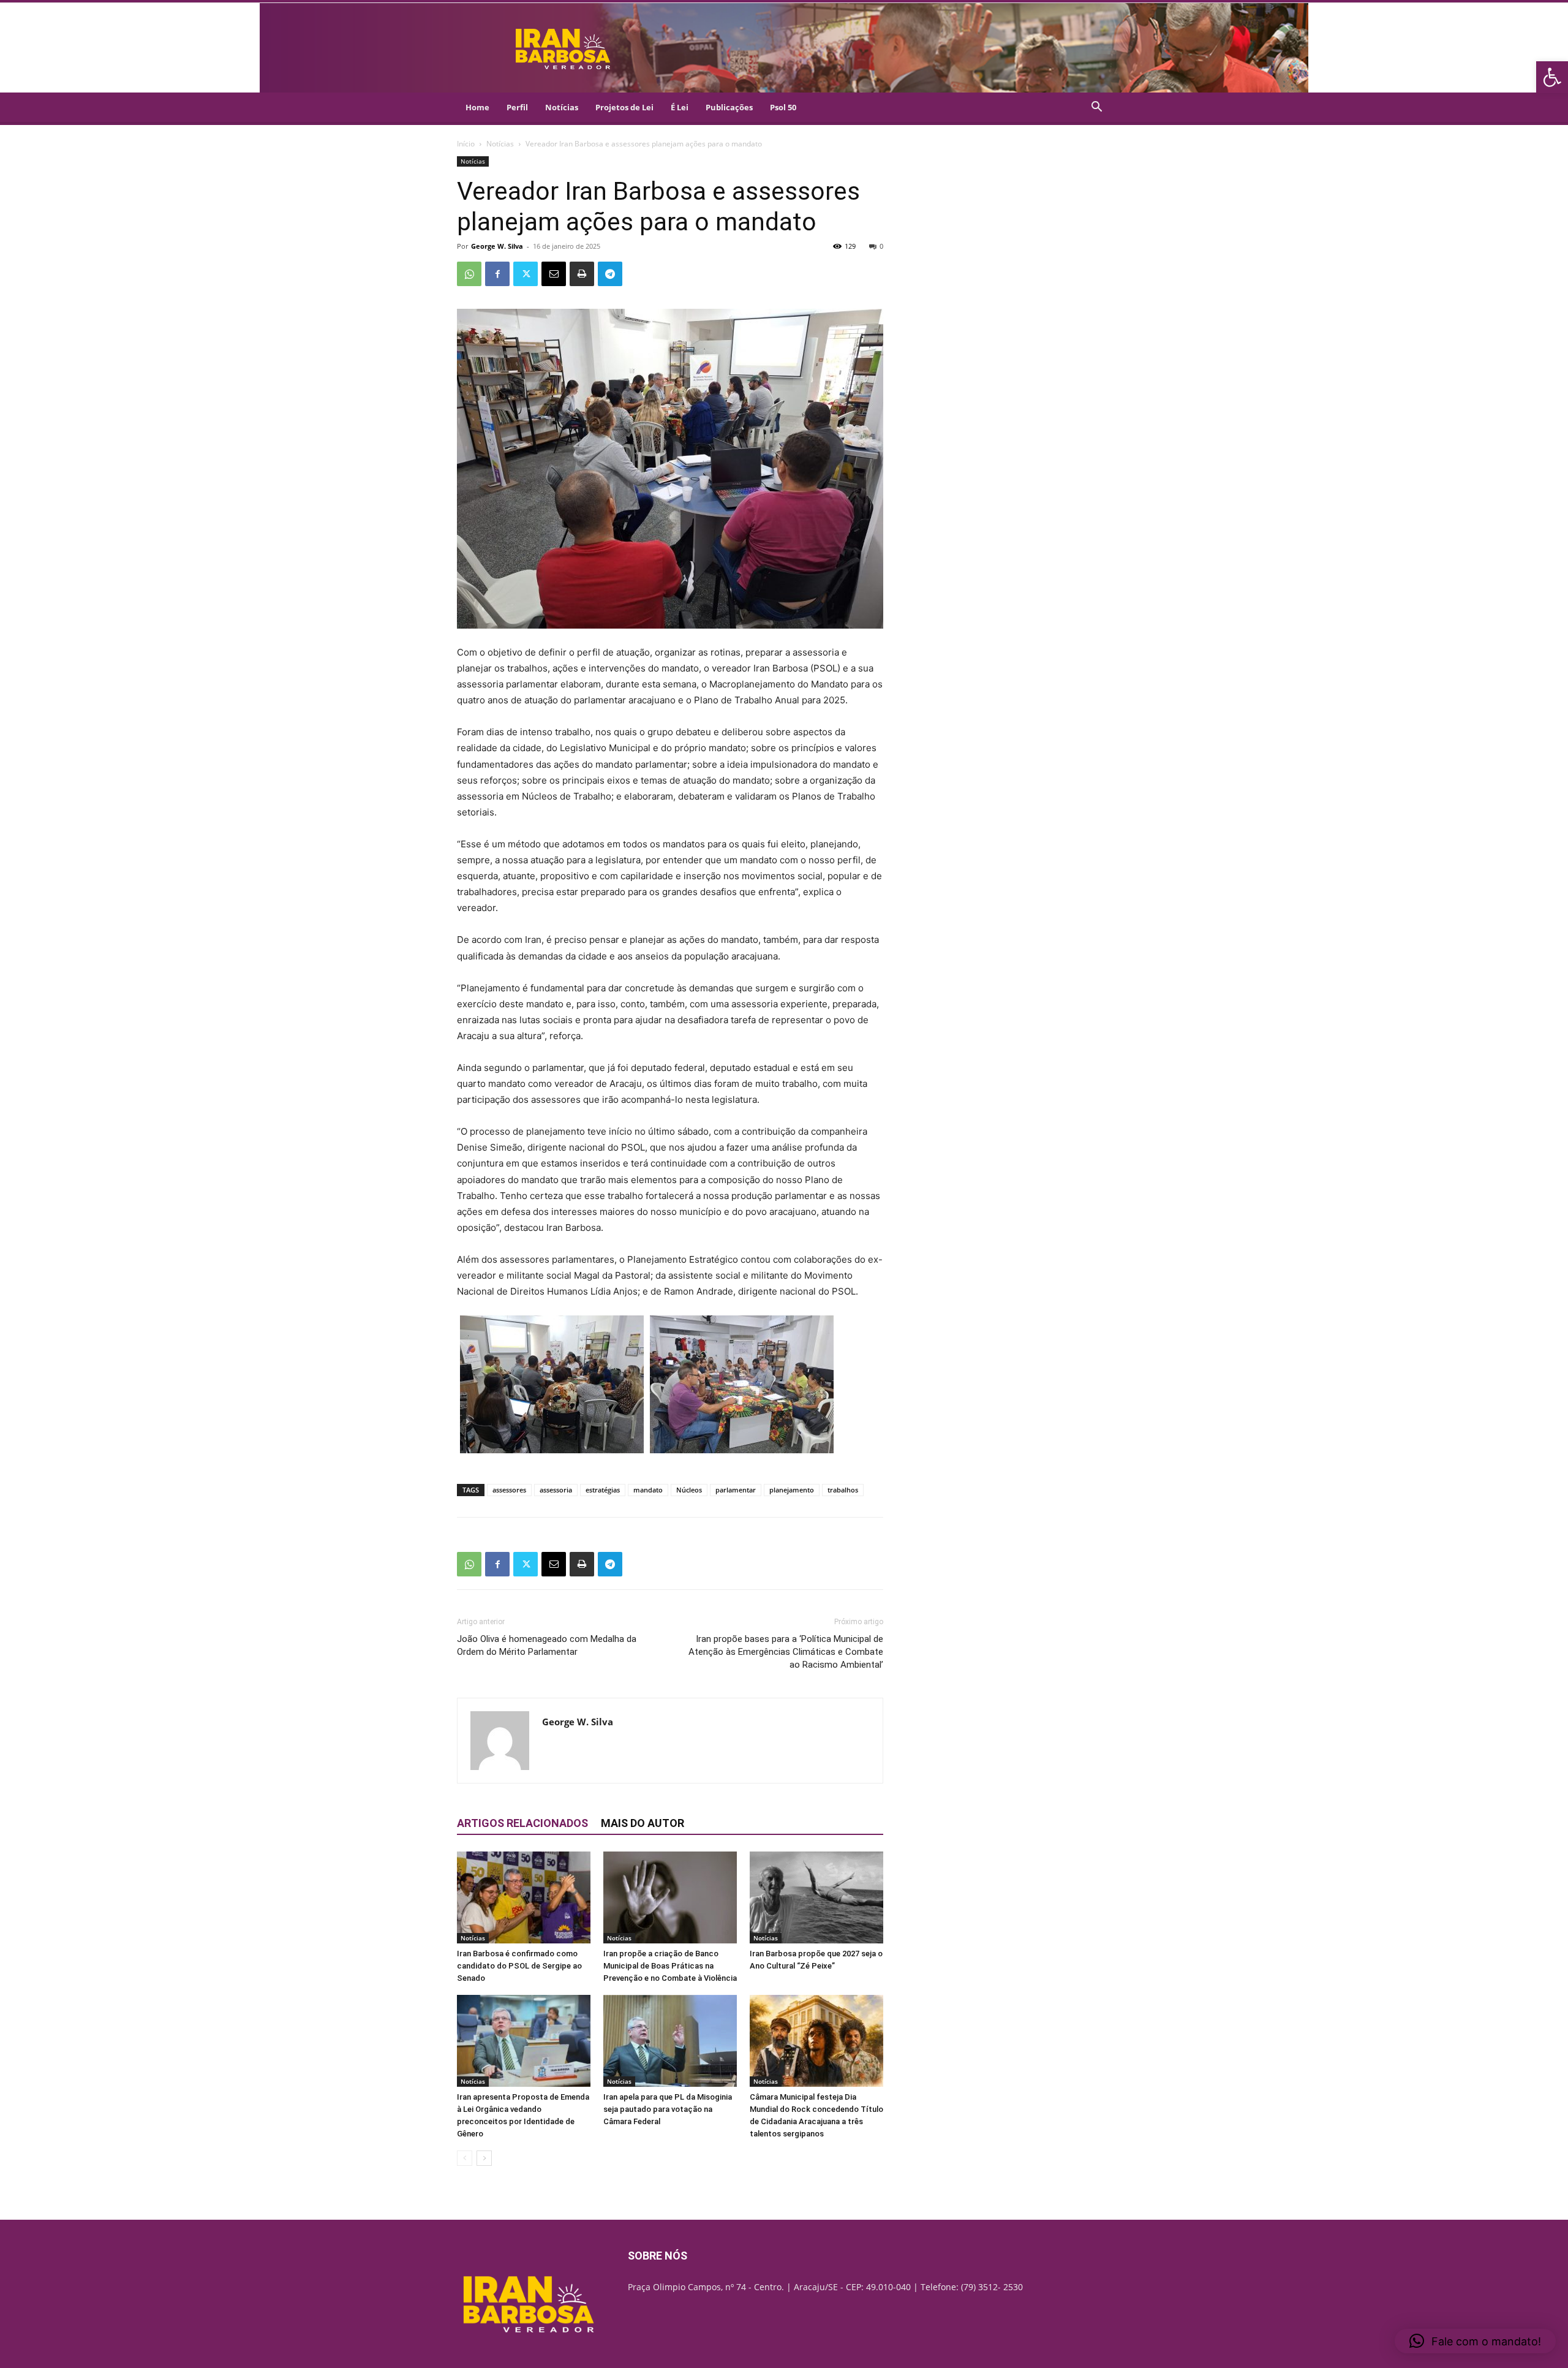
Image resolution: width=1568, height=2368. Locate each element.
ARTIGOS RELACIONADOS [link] (522, 1823)
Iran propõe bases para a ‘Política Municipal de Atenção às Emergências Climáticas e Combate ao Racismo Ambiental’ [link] (786, 1652)
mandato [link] (648, 1490)
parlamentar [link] (736, 1490)
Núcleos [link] (689, 1490)
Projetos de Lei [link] (624, 107)
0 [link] (881, 246)
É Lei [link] (680, 107)
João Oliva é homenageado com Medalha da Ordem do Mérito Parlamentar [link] (547, 1645)
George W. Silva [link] (497, 246)
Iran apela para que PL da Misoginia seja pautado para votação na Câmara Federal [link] (668, 2109)
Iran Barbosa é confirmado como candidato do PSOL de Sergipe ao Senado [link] (519, 1966)
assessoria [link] (556, 1490)
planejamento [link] (792, 1490)
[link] (1552, 77)
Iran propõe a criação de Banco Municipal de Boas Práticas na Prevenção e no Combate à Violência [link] (670, 1966)
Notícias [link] (562, 107)
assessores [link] (509, 1490)
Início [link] (466, 144)
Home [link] (477, 107)
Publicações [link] (729, 107)
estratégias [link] (603, 1490)
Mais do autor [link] (643, 1823)
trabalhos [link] (843, 1490)
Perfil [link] (517, 107)
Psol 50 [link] (783, 107)
